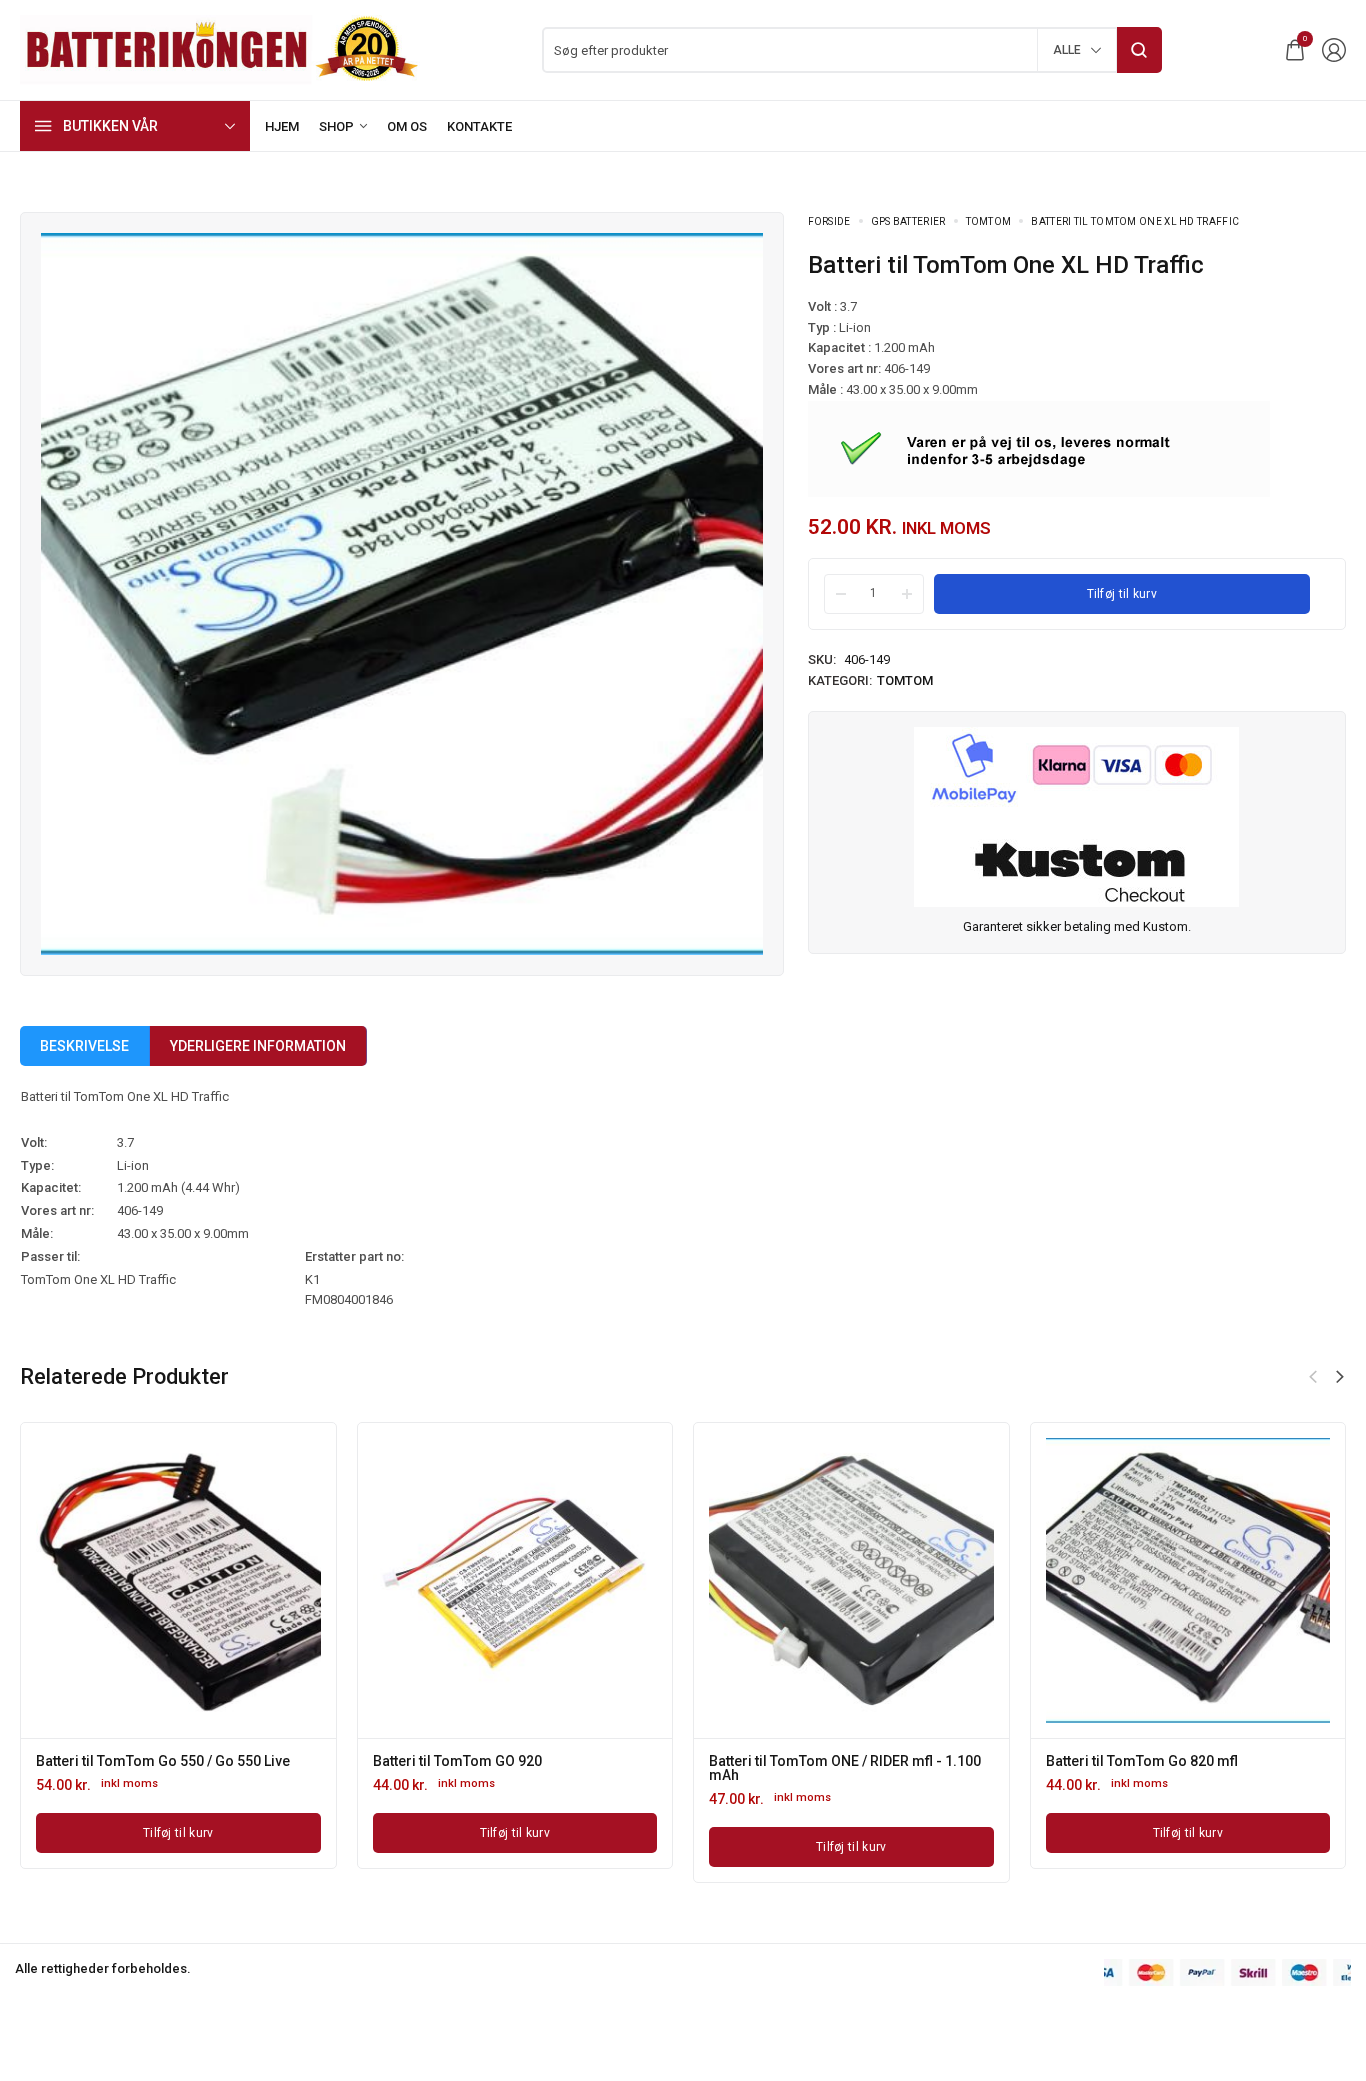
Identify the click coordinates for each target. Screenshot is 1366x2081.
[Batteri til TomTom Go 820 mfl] (366, 1580)
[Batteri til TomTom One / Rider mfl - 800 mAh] (703, 1580)
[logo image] (220, 48)
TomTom (989, 221)
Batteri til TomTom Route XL (986, 1761)
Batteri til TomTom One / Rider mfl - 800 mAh (688, 1768)
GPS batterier (908, 221)
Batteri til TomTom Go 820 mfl (320, 1761)
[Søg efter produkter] (1139, 50)
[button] (1313, 1377)
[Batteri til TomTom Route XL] (1039, 1580)
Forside (829, 221)
